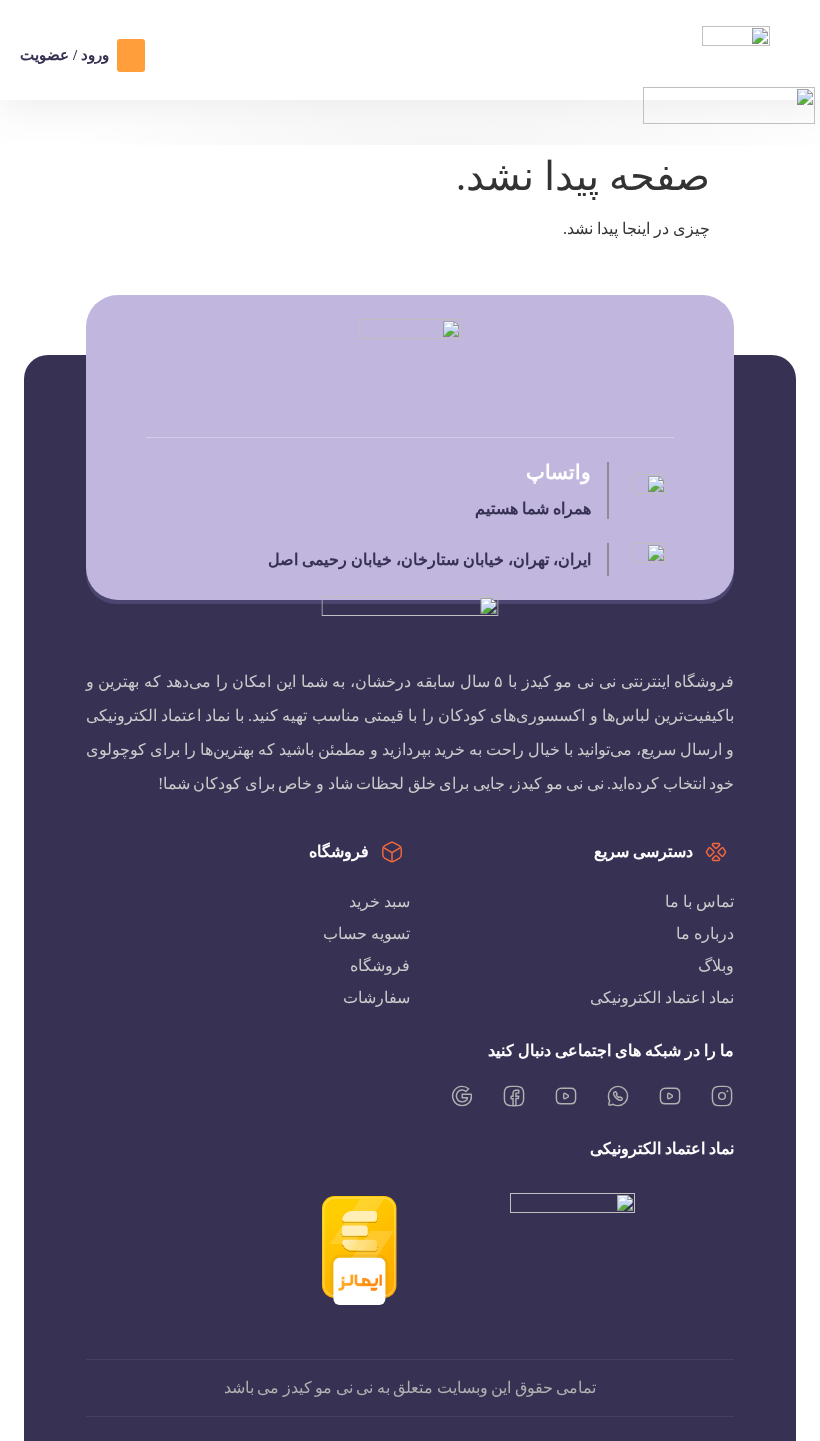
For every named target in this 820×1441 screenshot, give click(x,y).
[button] (131, 55)
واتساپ (557, 472)
